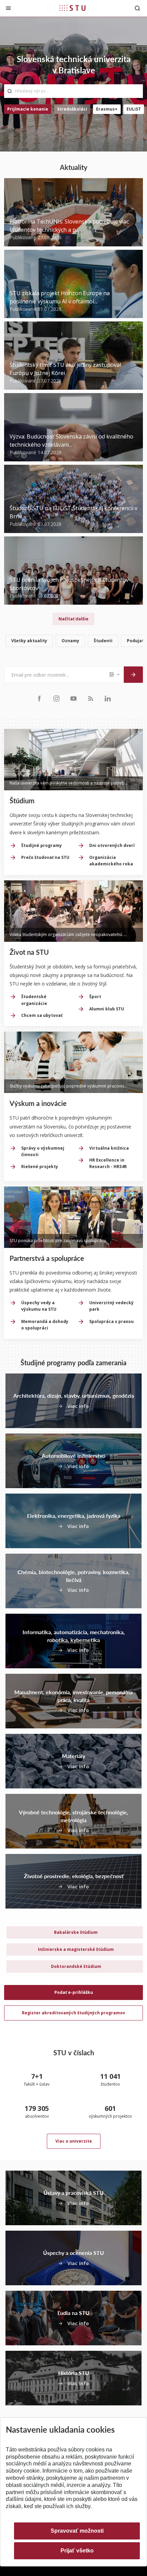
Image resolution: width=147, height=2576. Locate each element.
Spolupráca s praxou (111, 1321)
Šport (95, 997)
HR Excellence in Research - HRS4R (108, 1163)
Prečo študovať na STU (45, 857)
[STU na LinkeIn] (108, 698)
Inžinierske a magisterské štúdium (76, 1949)
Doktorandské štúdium (76, 1966)
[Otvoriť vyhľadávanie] (137, 8)
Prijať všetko (77, 2551)
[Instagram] (56, 698)
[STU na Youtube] (73, 698)
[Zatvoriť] (8, 8)
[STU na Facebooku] (39, 698)
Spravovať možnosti (77, 2531)
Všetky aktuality (29, 641)
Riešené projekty (40, 1167)
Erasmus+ (107, 109)
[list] (73, 642)
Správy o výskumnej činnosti (43, 1151)
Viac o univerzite (74, 2141)
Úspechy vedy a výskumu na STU (39, 1306)
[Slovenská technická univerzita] (72, 8)
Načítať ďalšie (73, 619)
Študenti (103, 641)
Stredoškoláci (72, 109)
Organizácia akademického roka (111, 861)
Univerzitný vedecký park (111, 1306)
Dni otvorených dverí (112, 845)
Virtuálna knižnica (109, 1148)
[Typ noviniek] (115, 675)
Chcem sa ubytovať (42, 1015)
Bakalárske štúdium (76, 1932)
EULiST (134, 109)
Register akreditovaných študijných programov (73, 2013)
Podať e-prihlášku (74, 1992)
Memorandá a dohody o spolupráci (45, 1325)
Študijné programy (42, 845)
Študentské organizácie (34, 1000)
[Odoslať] (133, 675)
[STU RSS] (91, 698)
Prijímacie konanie (28, 109)
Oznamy (70, 641)
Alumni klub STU (107, 1009)
